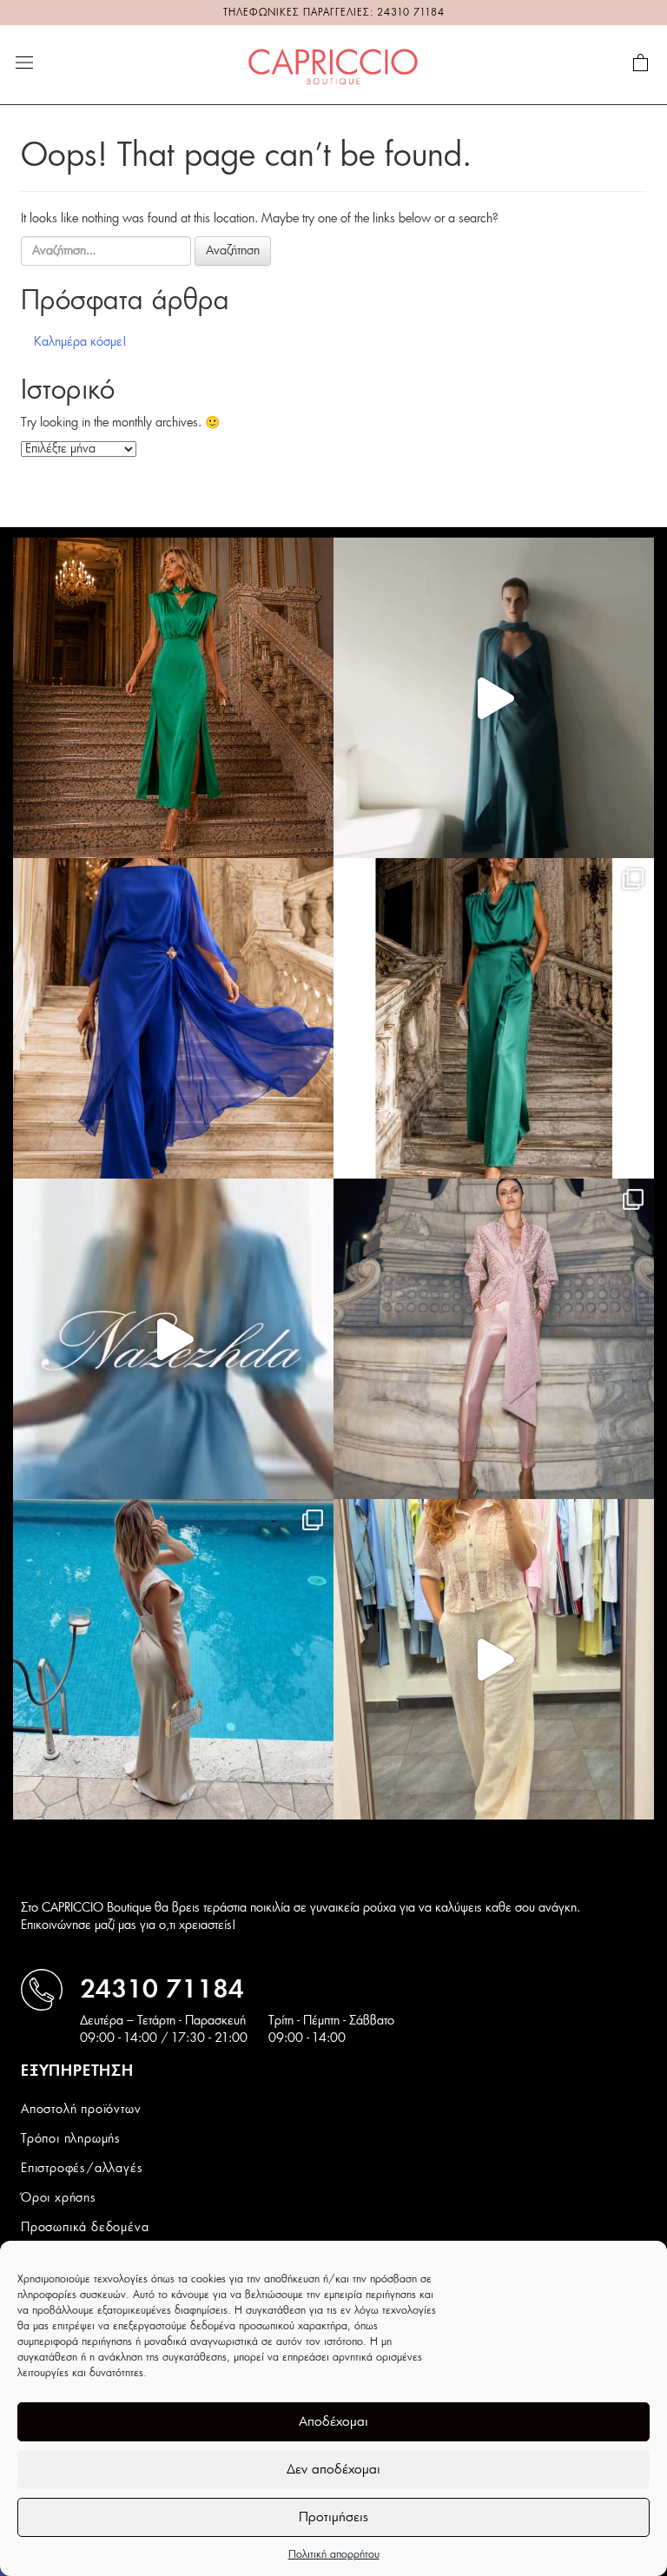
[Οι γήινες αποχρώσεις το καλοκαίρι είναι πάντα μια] (173, 1659)
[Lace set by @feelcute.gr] (494, 1659)
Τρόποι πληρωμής (71, 2139)
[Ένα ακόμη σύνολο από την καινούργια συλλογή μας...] (173, 1018)
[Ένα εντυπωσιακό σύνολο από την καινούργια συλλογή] (494, 1018)
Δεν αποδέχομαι (333, 2470)
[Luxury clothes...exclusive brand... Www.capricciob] (494, 1339)
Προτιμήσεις (333, 2517)
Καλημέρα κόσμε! (80, 342)
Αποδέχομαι (333, 2422)
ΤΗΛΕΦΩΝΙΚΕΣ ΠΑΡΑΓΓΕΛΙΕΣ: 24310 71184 (334, 13)
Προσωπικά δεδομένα (85, 2228)
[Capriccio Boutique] (333, 64)
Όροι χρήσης (59, 2198)
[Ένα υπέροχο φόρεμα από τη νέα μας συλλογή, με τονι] (173, 698)
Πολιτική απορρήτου (334, 2554)
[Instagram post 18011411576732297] (173, 1339)
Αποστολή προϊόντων (81, 2110)
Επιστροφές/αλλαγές (82, 2169)
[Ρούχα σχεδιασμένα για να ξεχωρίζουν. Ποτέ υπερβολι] (494, 698)
